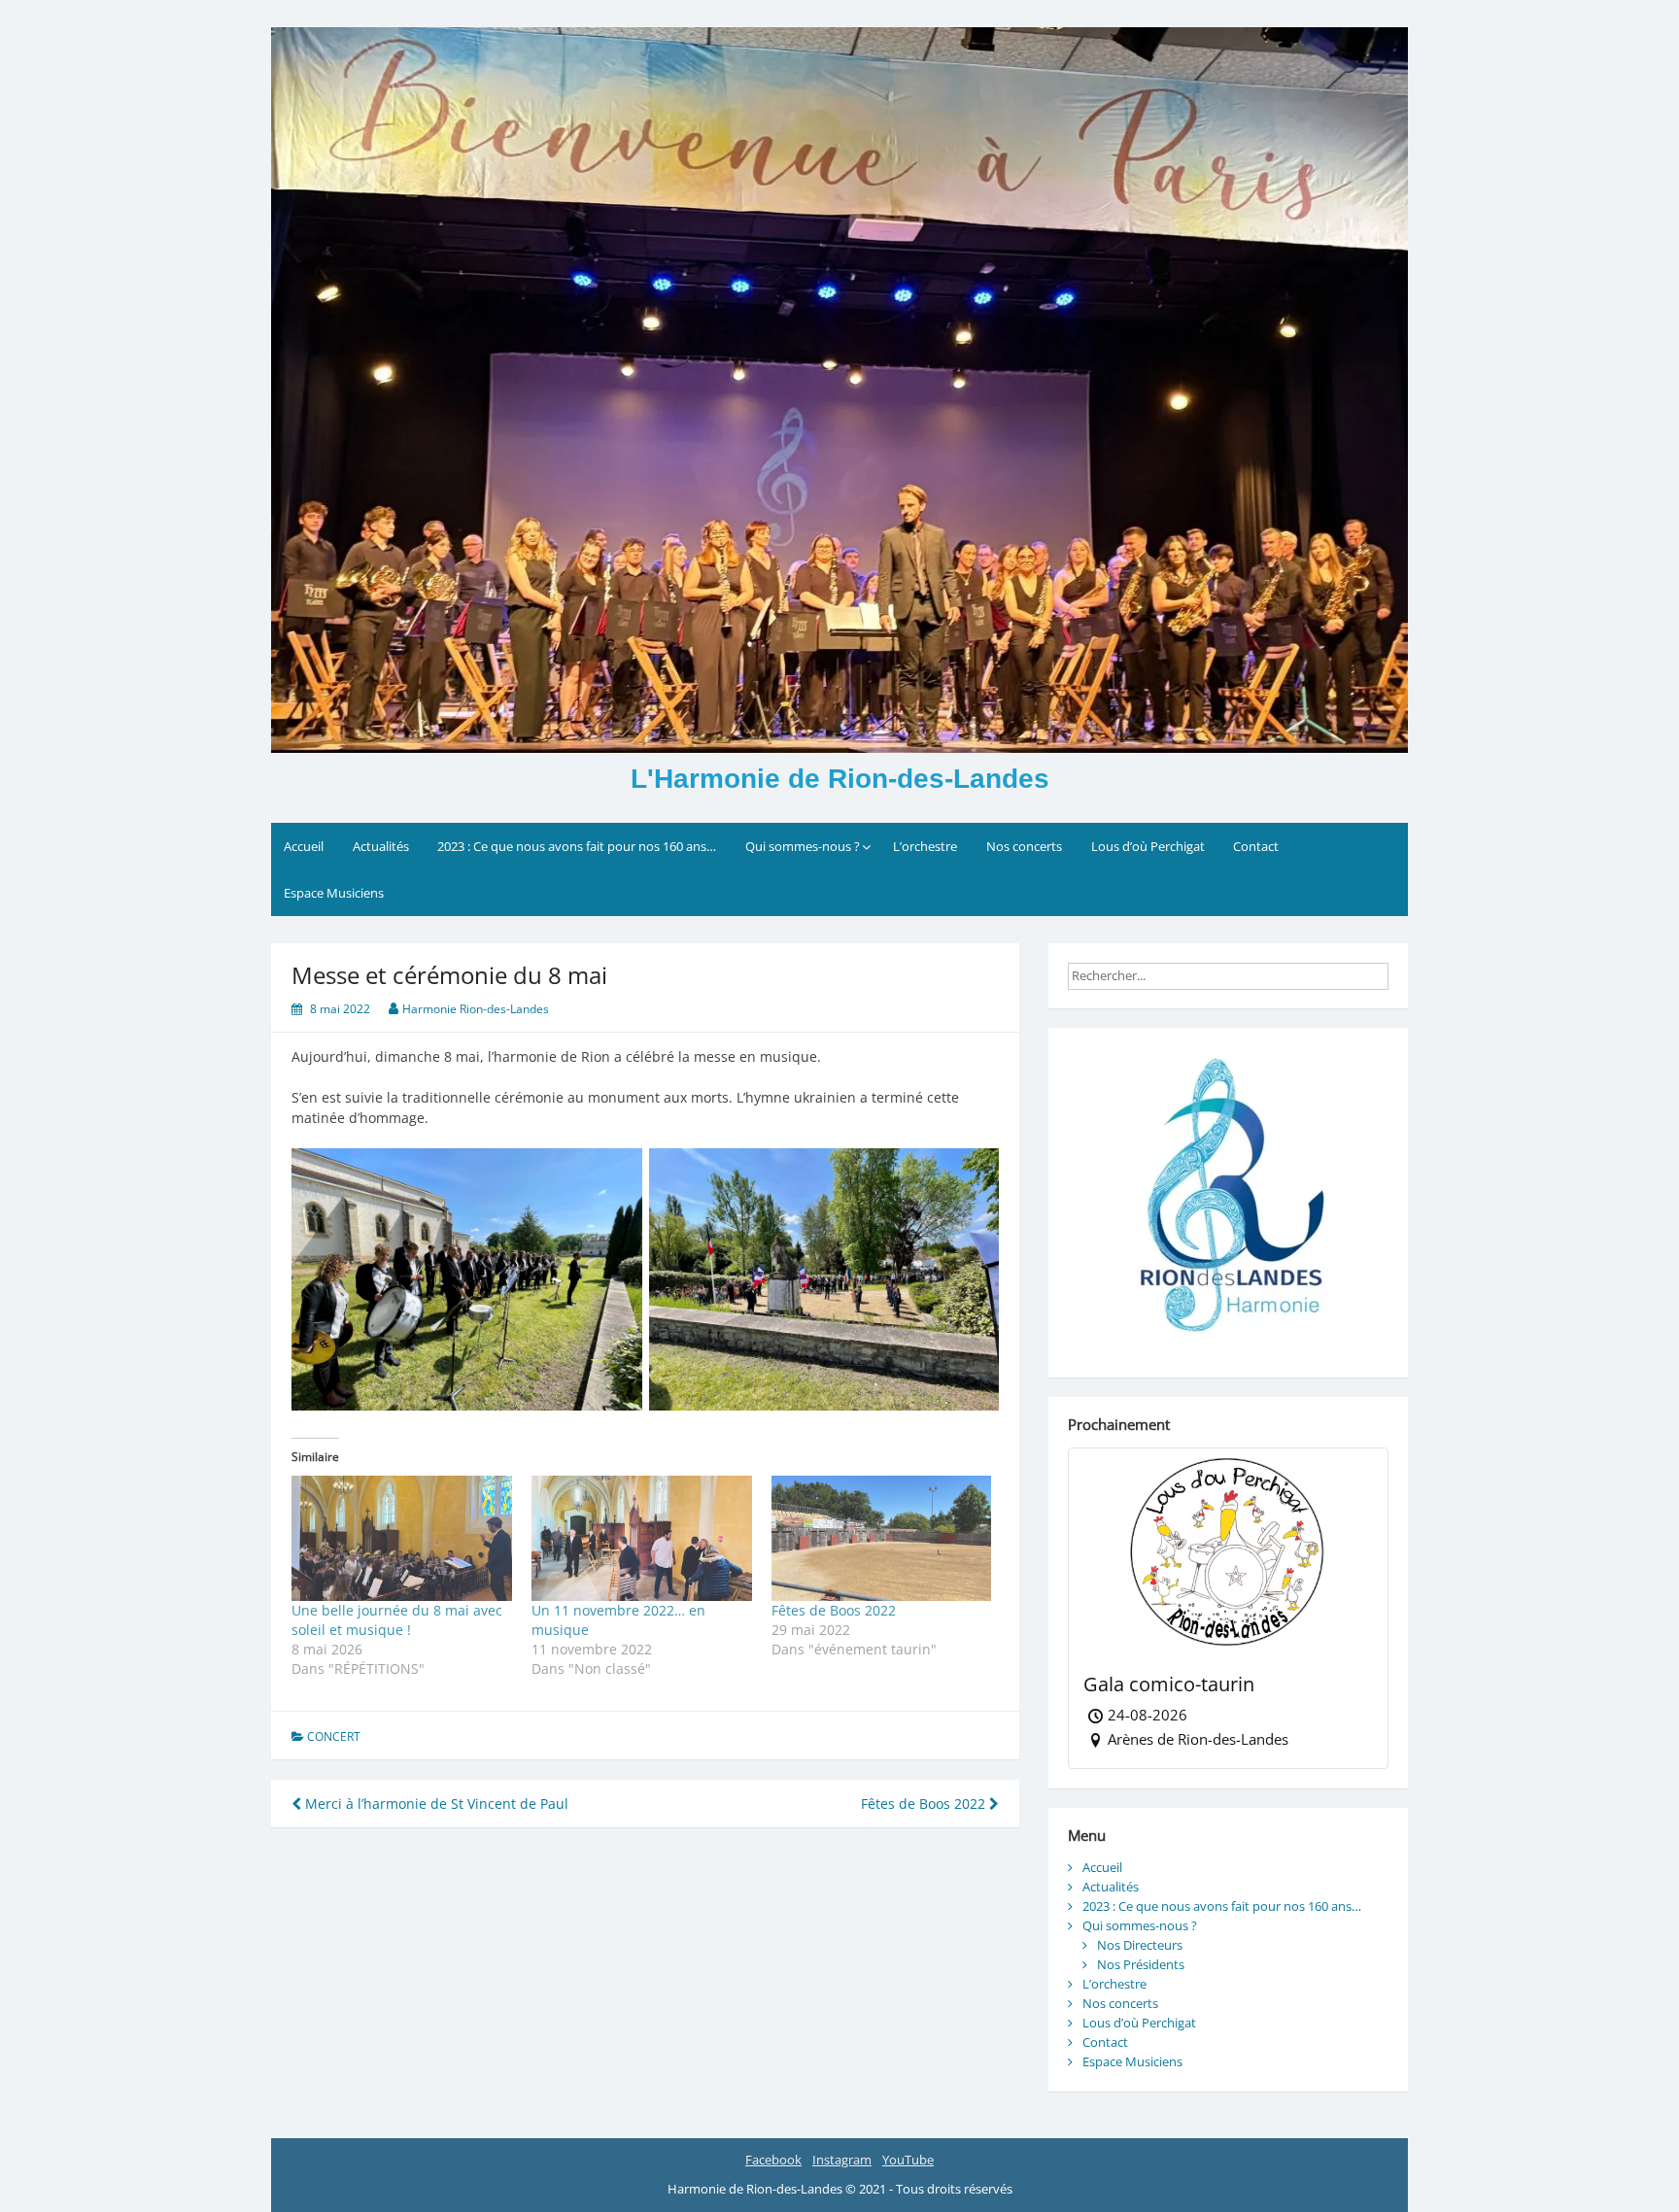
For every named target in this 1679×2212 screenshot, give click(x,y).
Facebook (773, 2160)
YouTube (908, 2160)
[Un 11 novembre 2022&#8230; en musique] (642, 1539)
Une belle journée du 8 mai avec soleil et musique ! (397, 1620)
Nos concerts (1024, 846)
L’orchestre (925, 846)
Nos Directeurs (1140, 1945)
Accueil (304, 846)
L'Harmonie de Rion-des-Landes (840, 779)
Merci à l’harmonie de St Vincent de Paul (435, 1804)
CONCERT (334, 1736)
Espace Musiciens (334, 893)
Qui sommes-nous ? (803, 846)
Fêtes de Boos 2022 (834, 1610)
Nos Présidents (1141, 1964)
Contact (1256, 846)
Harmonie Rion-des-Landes (476, 1009)
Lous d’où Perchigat (1148, 846)
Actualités (381, 846)
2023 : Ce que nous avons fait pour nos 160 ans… (577, 846)
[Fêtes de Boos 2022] (882, 1539)
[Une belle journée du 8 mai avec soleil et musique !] (402, 1539)
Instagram (842, 2160)
